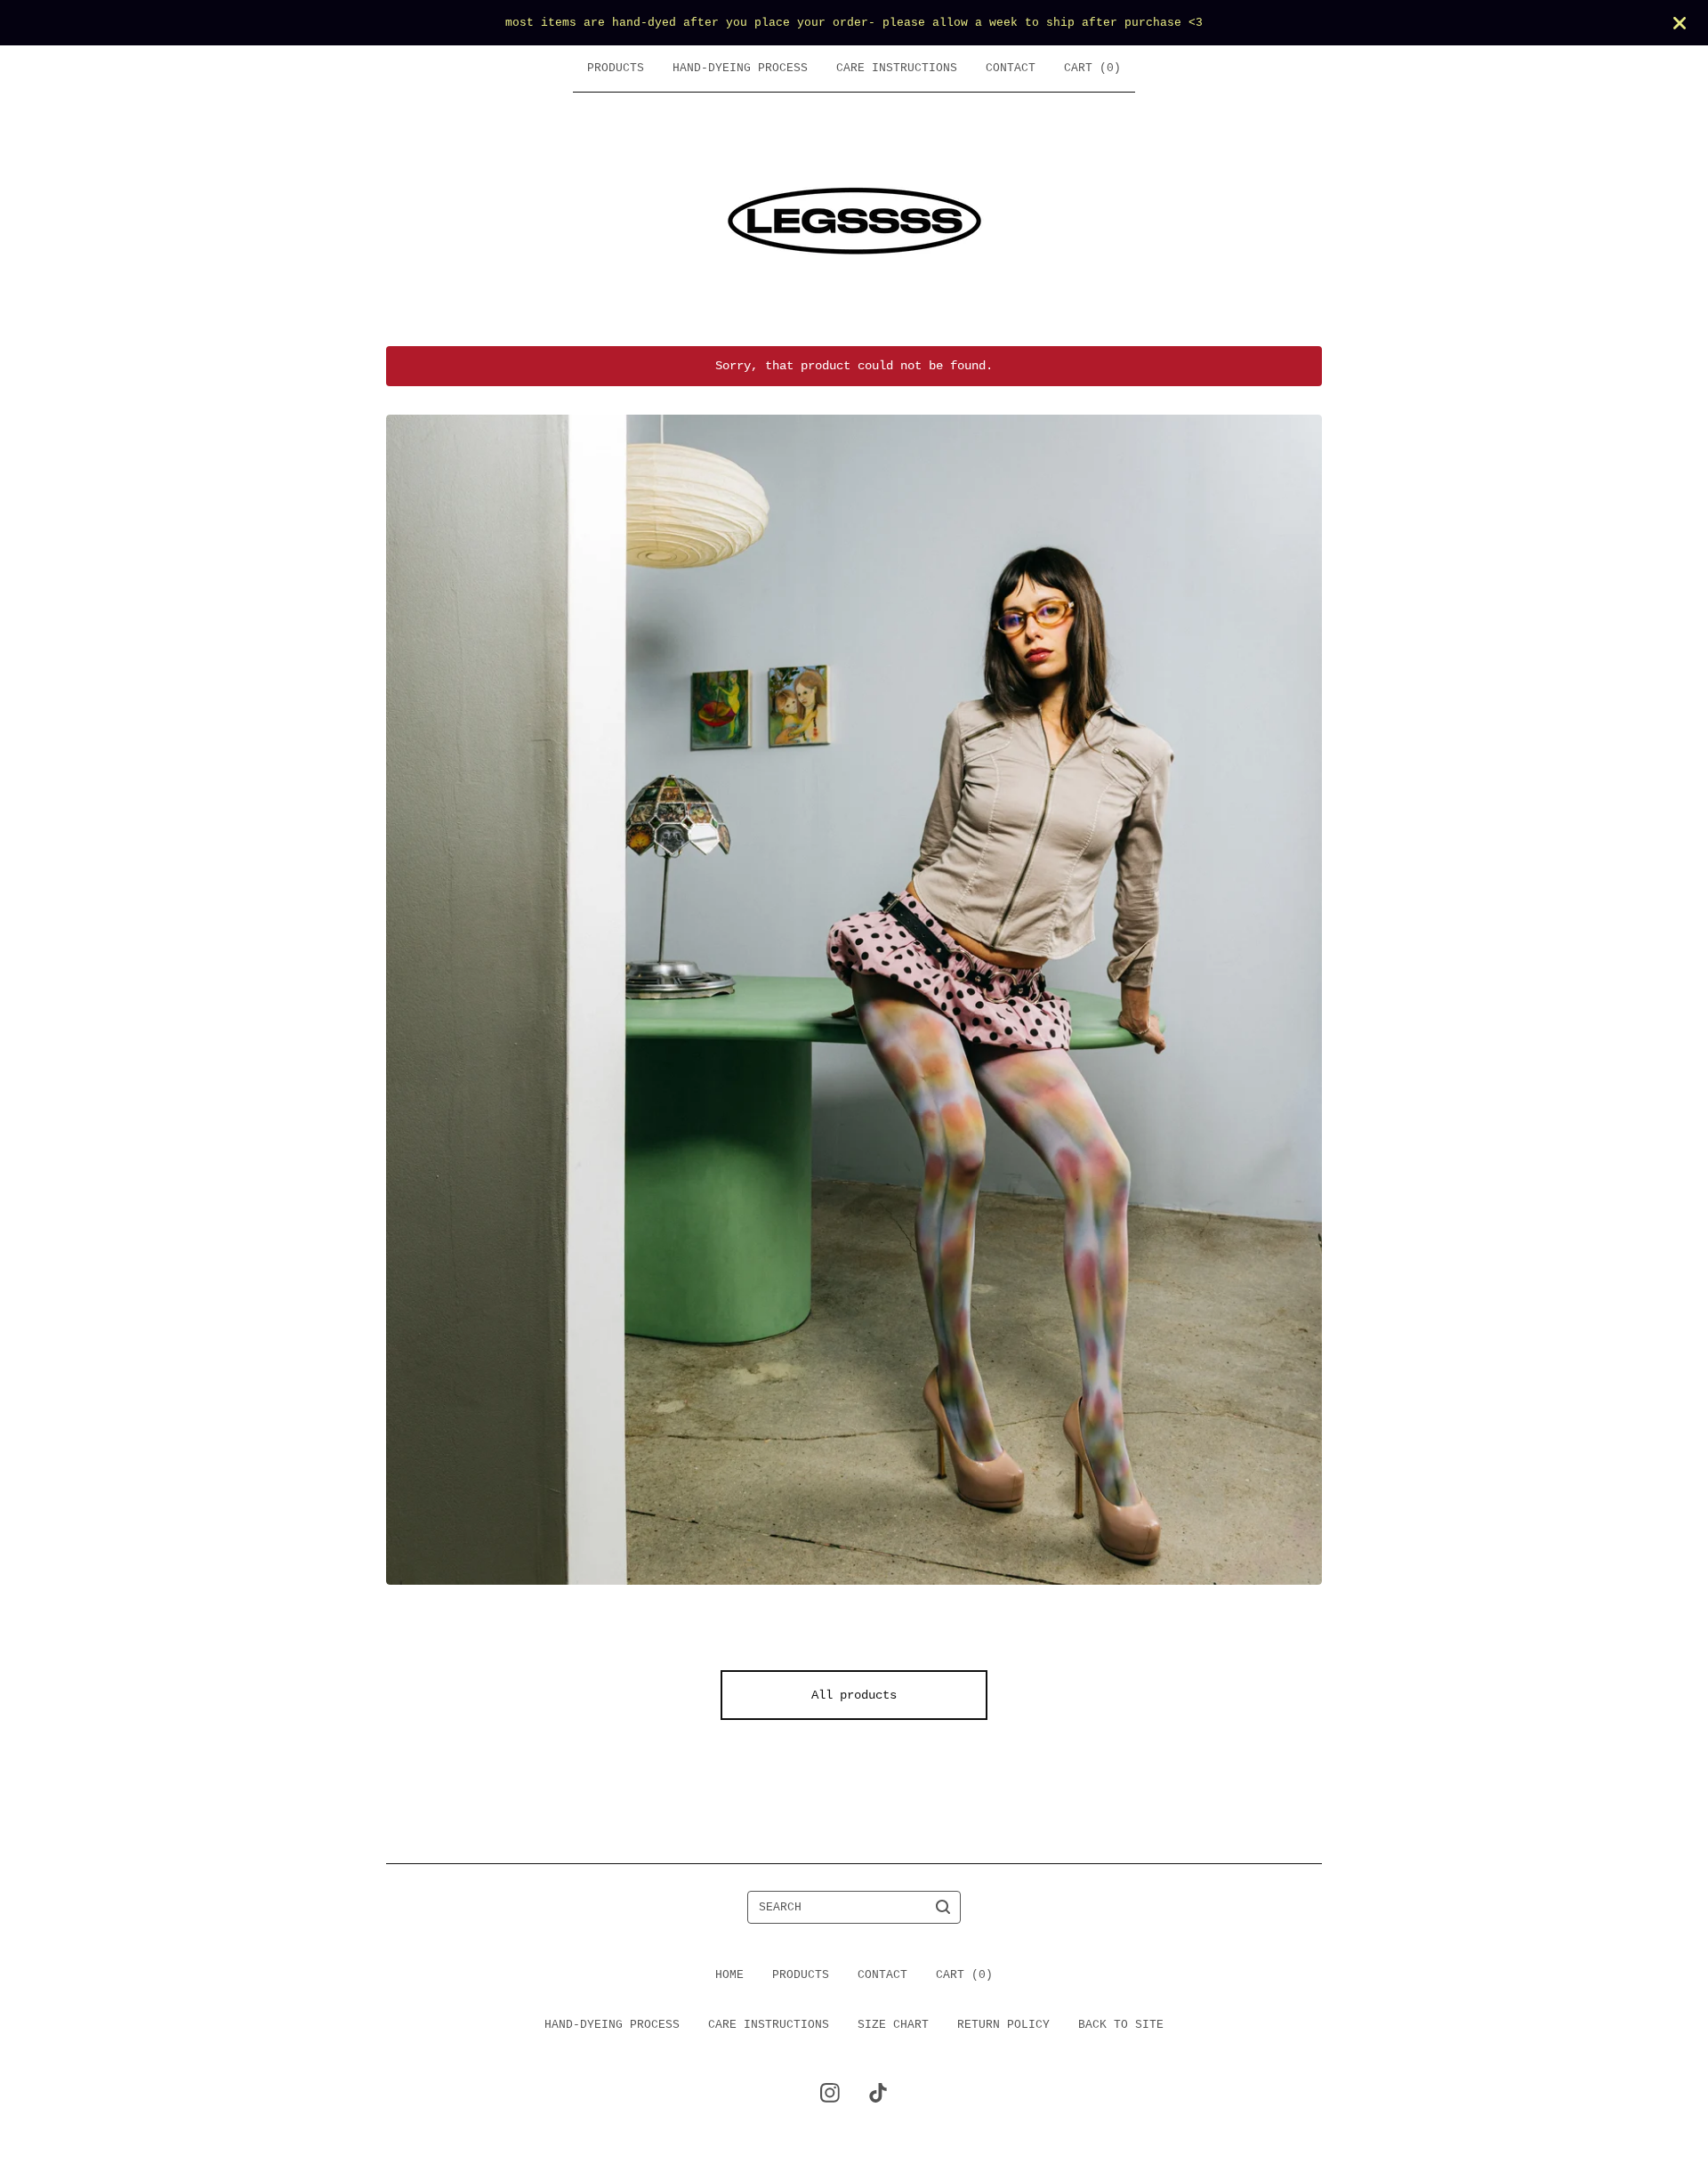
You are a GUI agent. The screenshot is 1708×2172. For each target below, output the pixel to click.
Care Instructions (897, 68)
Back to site (1121, 2025)
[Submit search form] (943, 1907)
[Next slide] (1299, 986)
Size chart (893, 2025)
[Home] (854, 219)
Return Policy (1003, 2025)
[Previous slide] (409, 986)
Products (616, 68)
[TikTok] (878, 2093)
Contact (1011, 68)
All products (854, 1695)
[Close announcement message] (1680, 23)
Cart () (1092, 68)
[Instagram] (830, 2093)
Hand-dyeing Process (740, 68)
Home (729, 1975)
